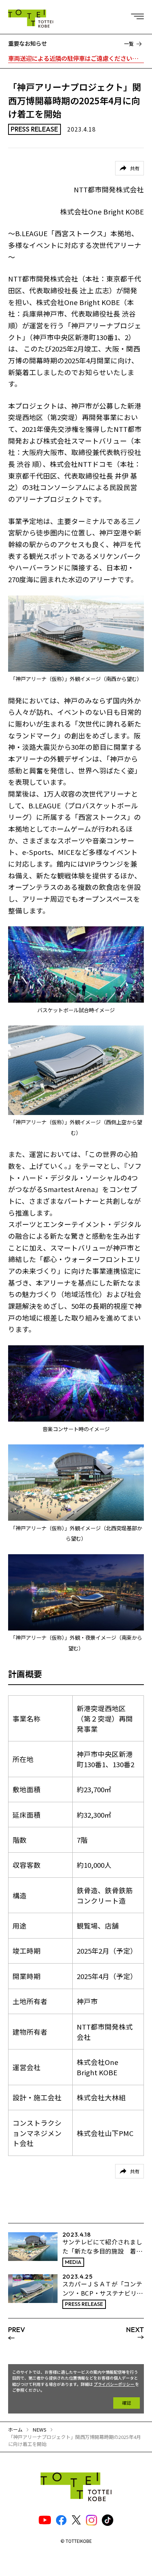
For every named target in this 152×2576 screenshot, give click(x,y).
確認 (127, 2403)
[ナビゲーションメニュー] (139, 15)
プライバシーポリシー (114, 2384)
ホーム (15, 2430)
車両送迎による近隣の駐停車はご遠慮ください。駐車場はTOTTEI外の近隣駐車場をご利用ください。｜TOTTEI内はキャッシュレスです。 (76, 58)
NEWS (39, 2430)
